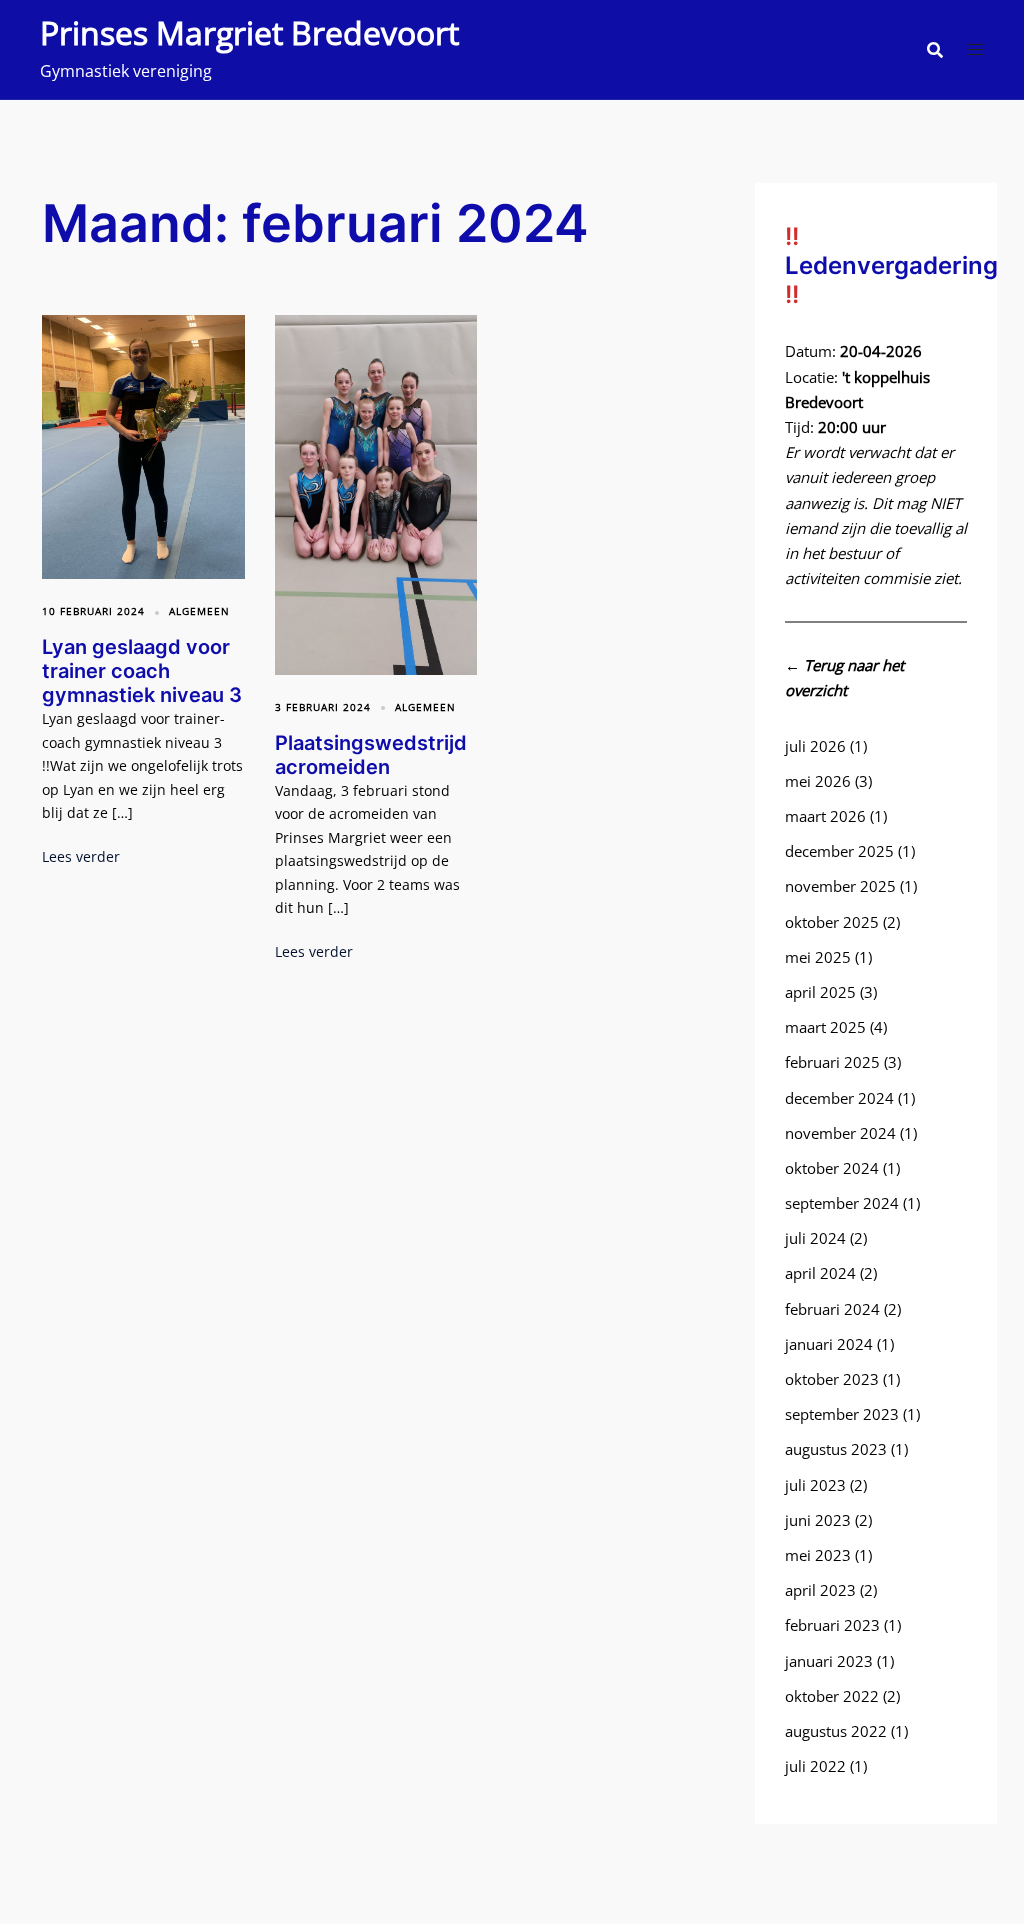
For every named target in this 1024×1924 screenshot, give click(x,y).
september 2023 (842, 1414)
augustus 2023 (836, 1449)
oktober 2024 (832, 1168)
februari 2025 (832, 1062)
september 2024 (842, 1203)
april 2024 (820, 1273)
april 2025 (820, 992)
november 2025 (840, 886)
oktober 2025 (832, 922)
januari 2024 (829, 1344)
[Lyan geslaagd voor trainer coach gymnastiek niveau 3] (143, 445)
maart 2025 (825, 1027)
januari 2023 (829, 1661)
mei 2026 (818, 781)
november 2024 (840, 1133)
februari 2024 (832, 1309)
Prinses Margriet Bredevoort (249, 32)
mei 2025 (818, 957)
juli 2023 (815, 1485)
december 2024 (839, 1098)
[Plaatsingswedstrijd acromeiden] (376, 493)
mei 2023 (818, 1555)
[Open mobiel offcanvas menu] (976, 49)
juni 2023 (818, 1520)
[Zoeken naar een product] (935, 50)
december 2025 (839, 851)
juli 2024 (815, 1238)
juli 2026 (815, 746)
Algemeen (199, 611)
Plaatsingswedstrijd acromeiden (371, 755)
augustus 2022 (836, 1731)
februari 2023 (832, 1625)
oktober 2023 (832, 1379)
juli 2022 (815, 1766)
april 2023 (820, 1590)
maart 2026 (825, 816)
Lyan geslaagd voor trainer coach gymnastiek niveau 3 (142, 671)
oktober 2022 (832, 1696)
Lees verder (81, 856)
